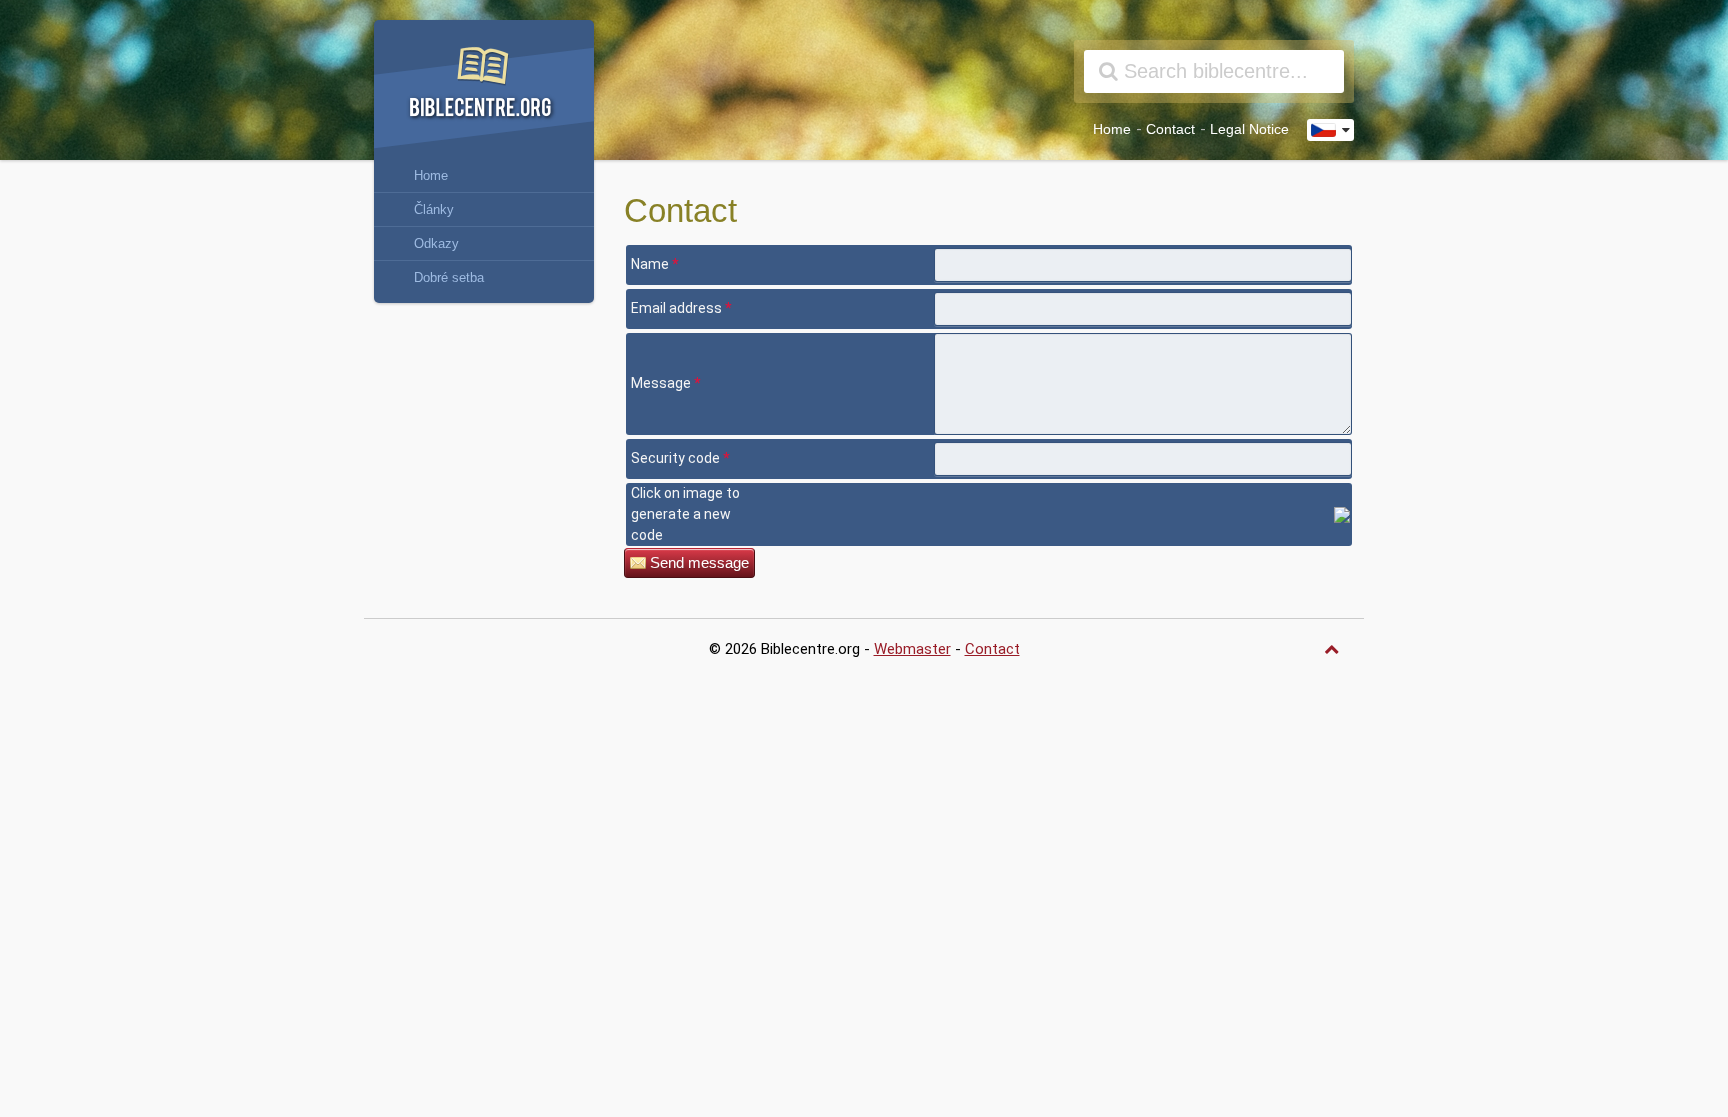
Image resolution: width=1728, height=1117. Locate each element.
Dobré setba (449, 277)
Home (1112, 129)
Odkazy (436, 243)
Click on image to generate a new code (685, 514)
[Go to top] (1334, 649)
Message (665, 383)
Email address (681, 308)
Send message (699, 562)
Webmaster (912, 649)
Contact (1170, 129)
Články (434, 209)
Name (654, 264)
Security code (680, 458)
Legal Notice (1249, 129)
